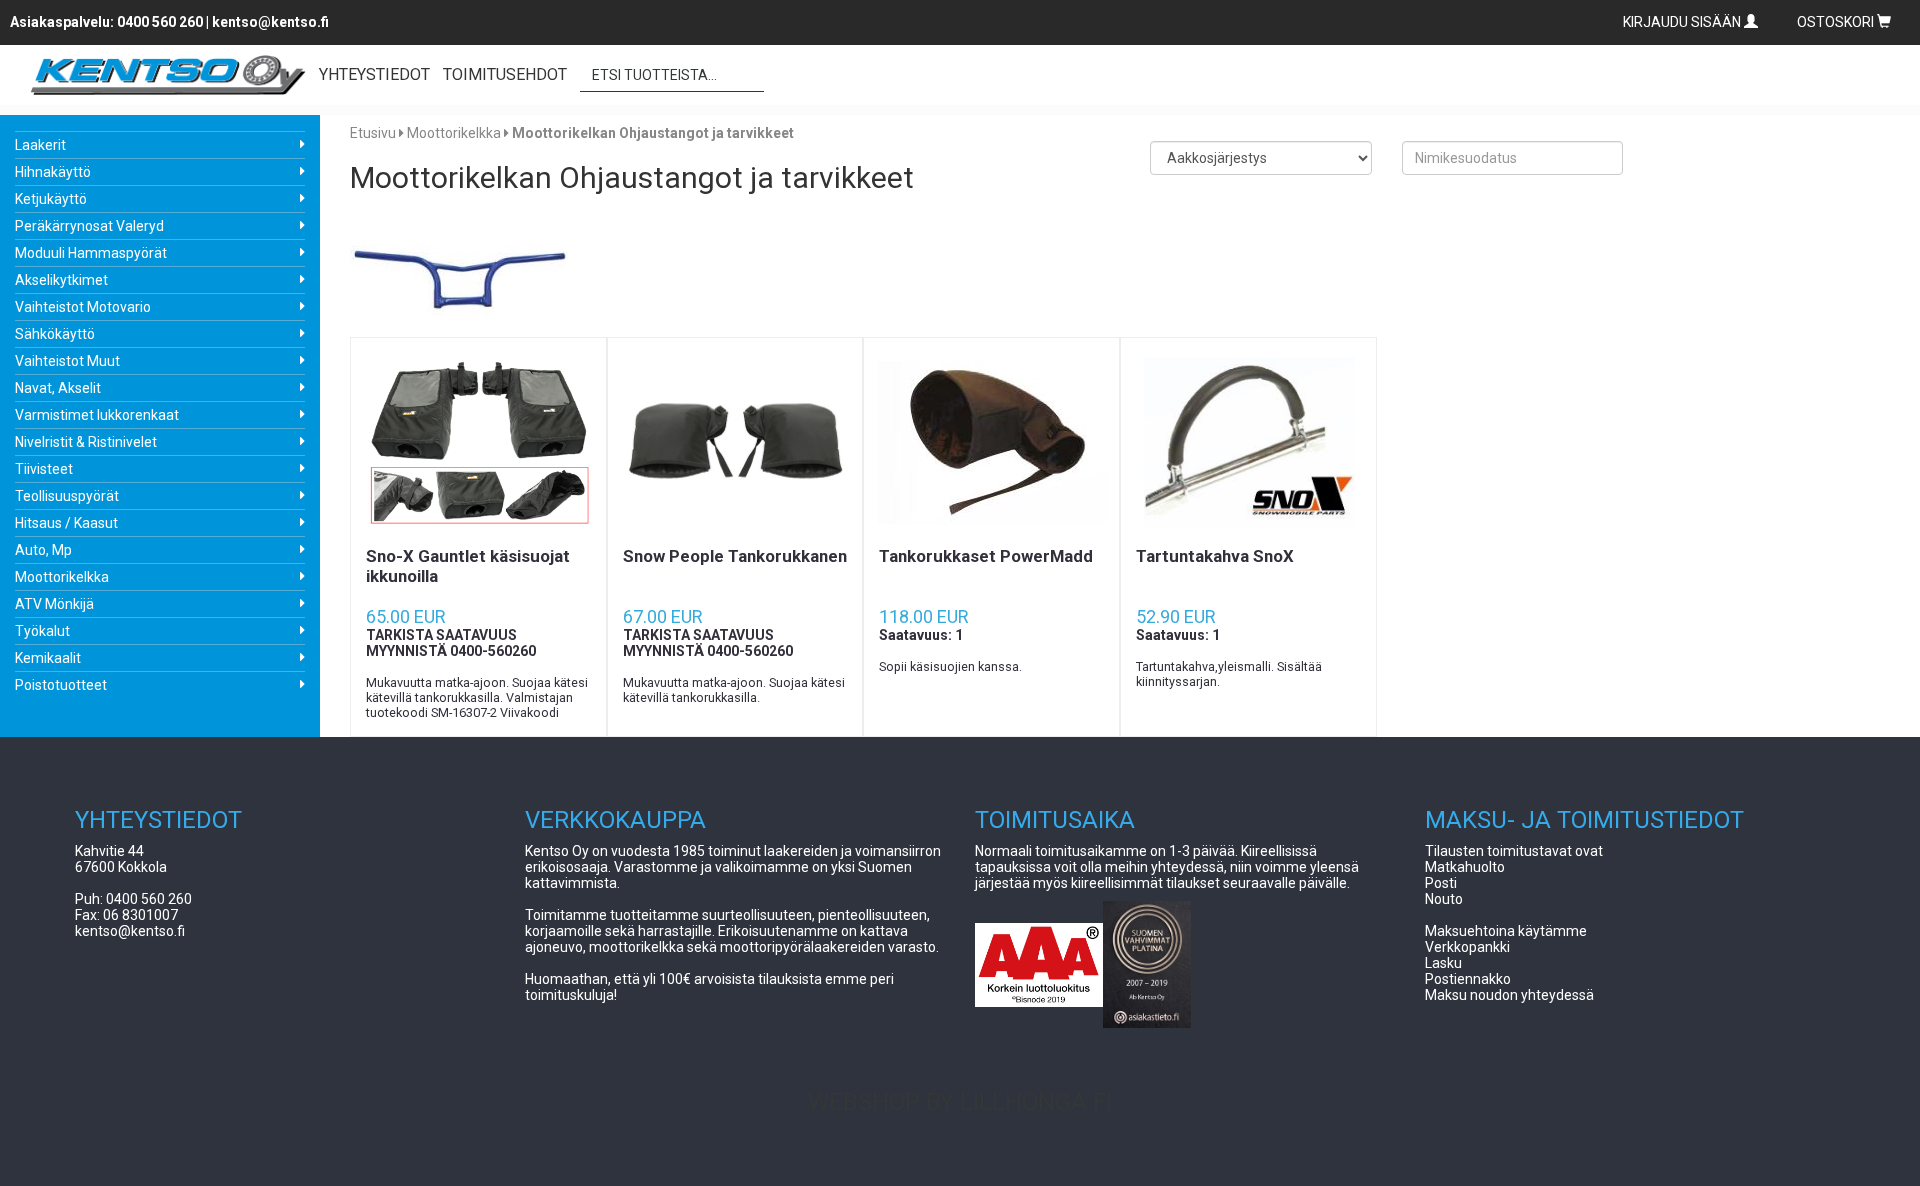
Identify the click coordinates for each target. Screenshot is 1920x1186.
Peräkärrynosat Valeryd (89, 226)
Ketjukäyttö (51, 199)
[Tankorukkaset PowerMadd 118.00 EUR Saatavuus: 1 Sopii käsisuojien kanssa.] (991, 442)
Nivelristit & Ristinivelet (86, 442)
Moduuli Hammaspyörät (91, 253)
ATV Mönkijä (54, 604)
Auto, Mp (43, 550)
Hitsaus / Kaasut (66, 523)
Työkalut (42, 631)
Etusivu (373, 133)
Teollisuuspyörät (67, 496)
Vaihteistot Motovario (83, 307)
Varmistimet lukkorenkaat (97, 415)
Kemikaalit (48, 658)
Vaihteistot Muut (67, 361)
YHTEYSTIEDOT (374, 74)
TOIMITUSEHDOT (505, 74)
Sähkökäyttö (55, 334)
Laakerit (40, 145)
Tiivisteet (44, 469)
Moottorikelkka (62, 577)
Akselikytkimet (61, 280)
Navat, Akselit (58, 388)
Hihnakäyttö (53, 172)
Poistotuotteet (61, 685)
